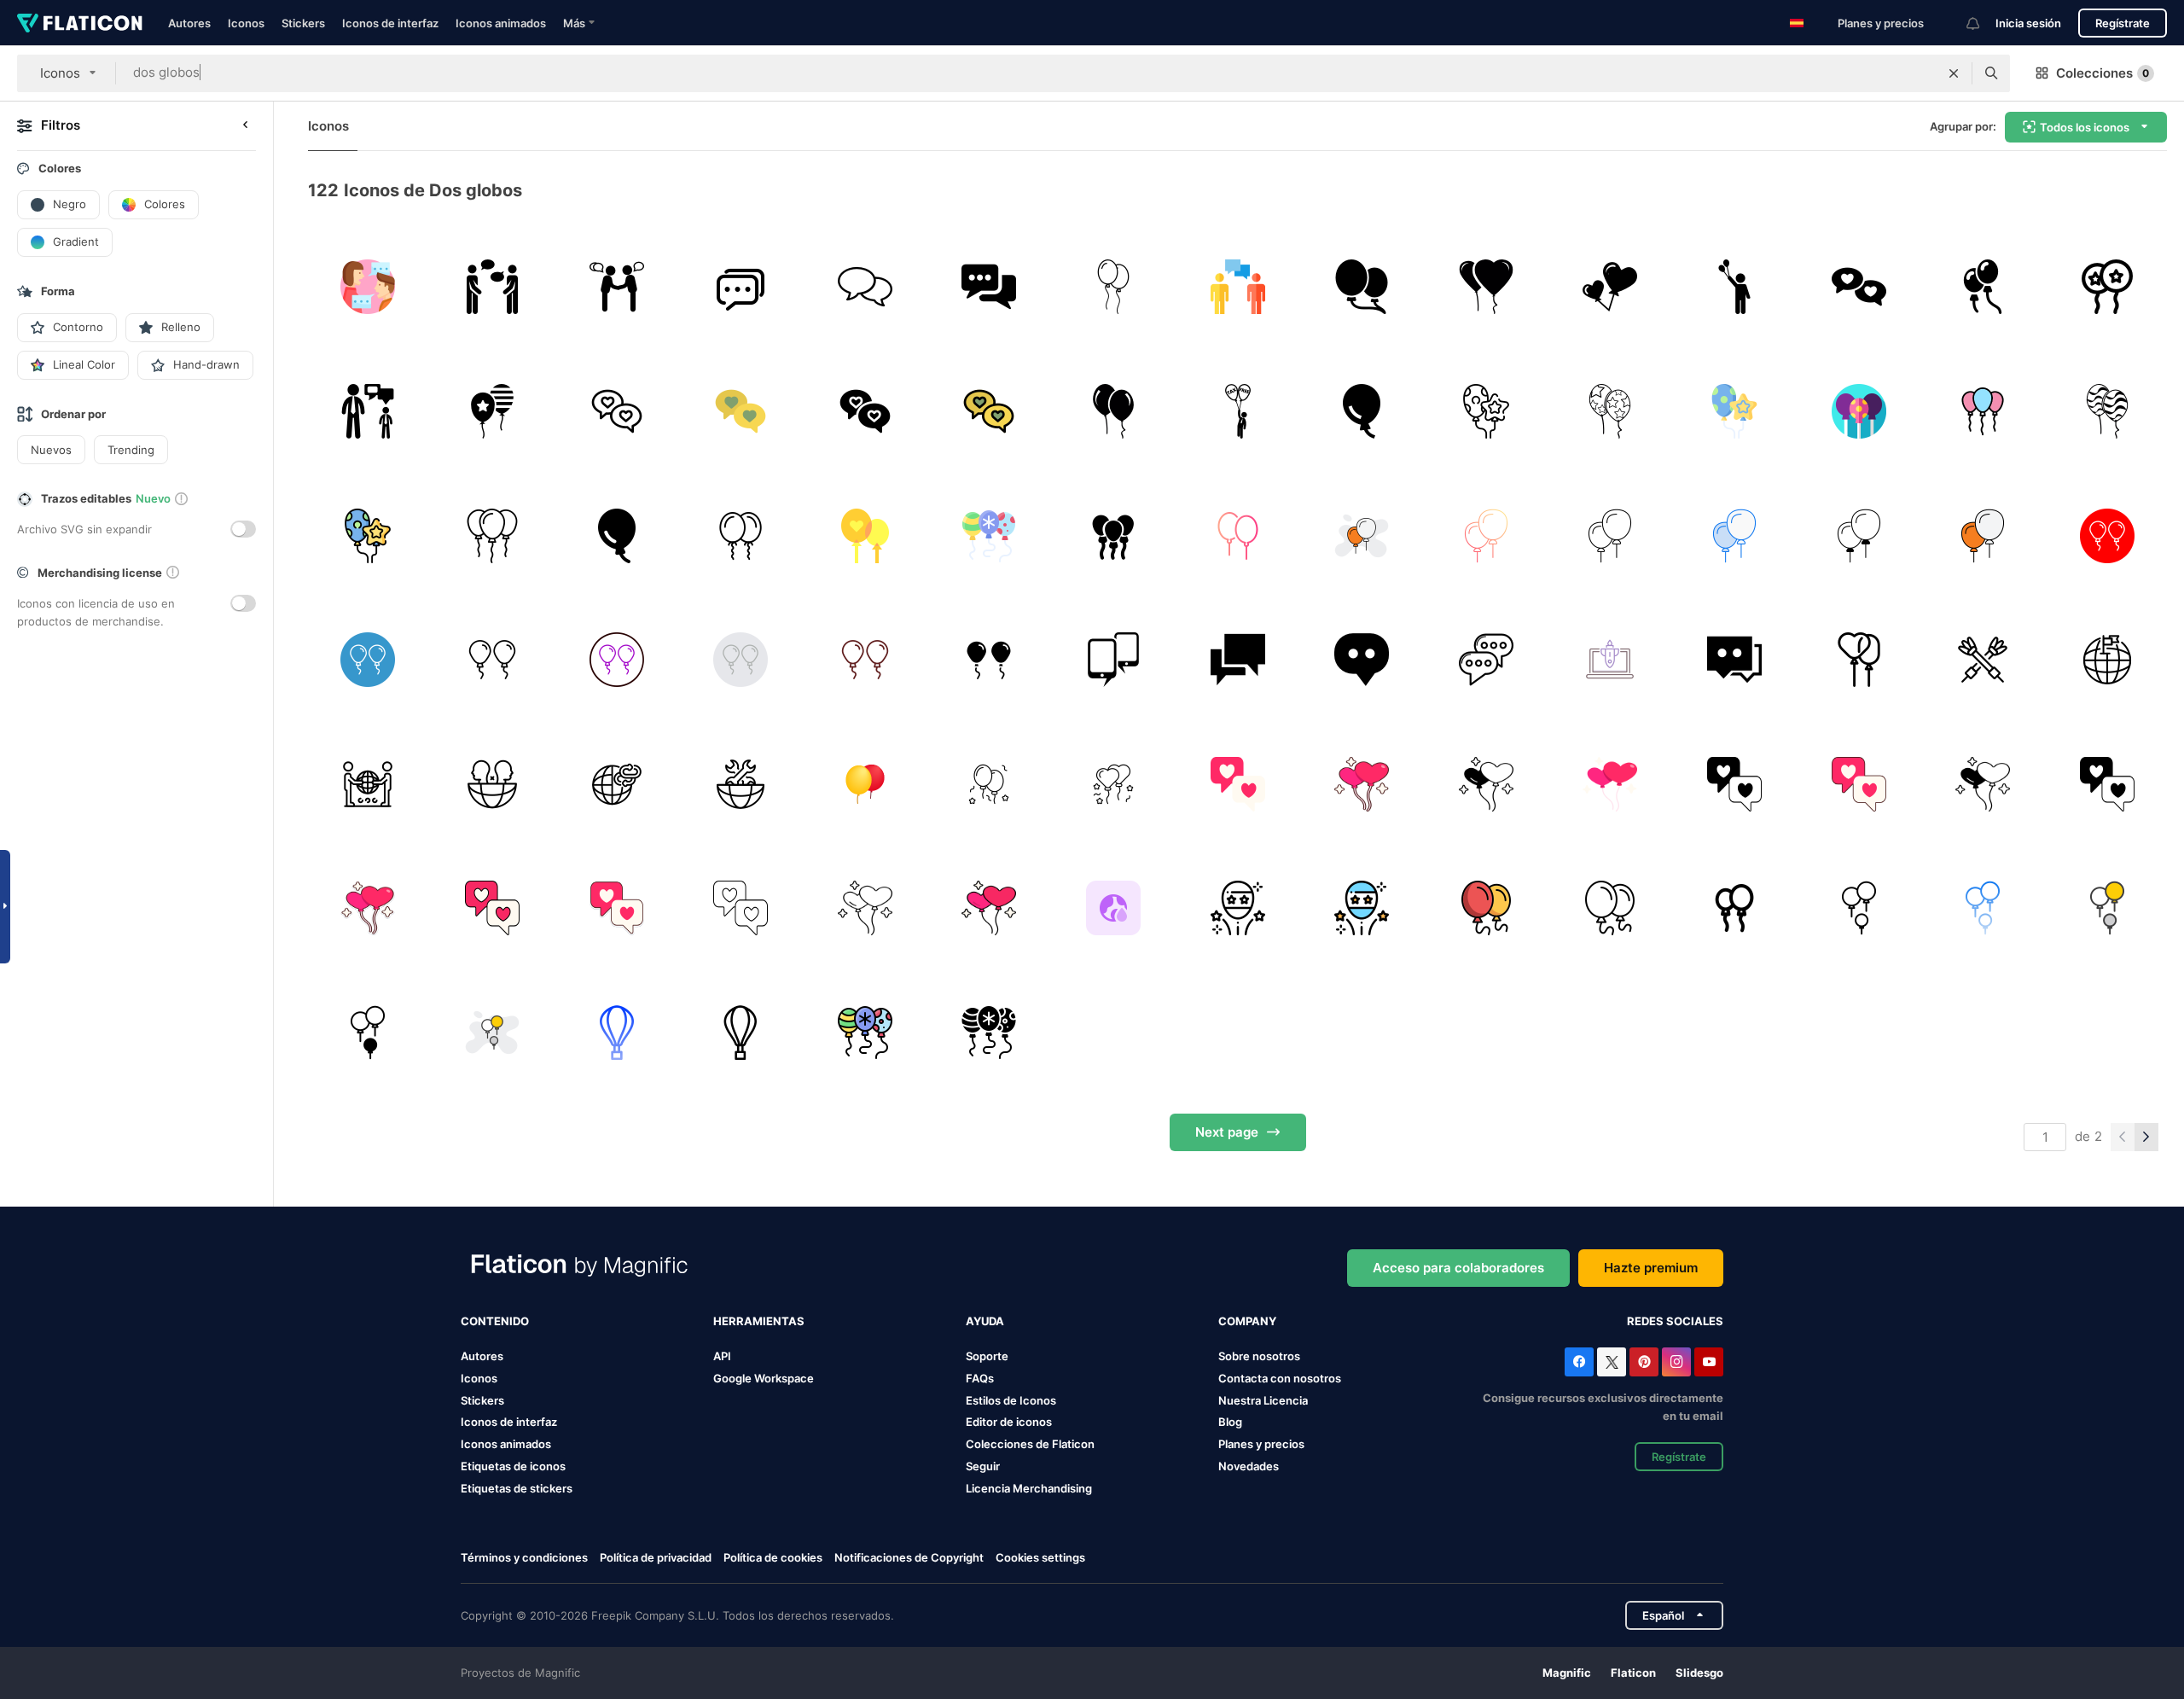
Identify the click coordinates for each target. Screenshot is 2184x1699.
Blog (1230, 1422)
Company (1247, 1321)
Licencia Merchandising (1029, 1488)
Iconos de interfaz (390, 23)
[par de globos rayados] (2107, 412)
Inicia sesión (2028, 23)
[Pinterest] (1644, 1362)
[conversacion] (1237, 287)
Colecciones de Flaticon (1030, 1444)
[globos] (1486, 412)
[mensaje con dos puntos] (1362, 660)
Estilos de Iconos (1011, 1400)
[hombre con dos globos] (1735, 287)
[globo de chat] (616, 412)
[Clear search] (1954, 73)
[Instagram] (1676, 1362)
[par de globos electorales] (493, 412)
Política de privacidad (656, 1557)
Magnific (1567, 1673)
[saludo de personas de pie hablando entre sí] (616, 287)
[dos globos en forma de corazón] (1486, 287)
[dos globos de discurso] (865, 287)
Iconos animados (501, 23)
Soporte (987, 1356)
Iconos (246, 23)
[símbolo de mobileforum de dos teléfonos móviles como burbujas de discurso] (1114, 660)
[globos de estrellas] (1610, 412)
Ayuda (985, 1321)
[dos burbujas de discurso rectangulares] (1237, 660)
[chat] (368, 287)
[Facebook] (1579, 1362)
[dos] (1859, 287)
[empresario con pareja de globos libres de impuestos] (1237, 412)
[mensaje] (741, 287)
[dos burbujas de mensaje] (1735, 660)
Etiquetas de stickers (517, 1488)
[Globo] (1237, 908)
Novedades (1249, 1466)
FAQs (980, 1378)
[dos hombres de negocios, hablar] (368, 412)
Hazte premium (1651, 1268)
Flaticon (1633, 1673)
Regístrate (2123, 23)
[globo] (1362, 412)
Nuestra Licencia (1263, 1400)
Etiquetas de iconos (513, 1466)
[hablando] (493, 287)
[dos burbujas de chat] (989, 287)
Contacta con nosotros (1280, 1378)
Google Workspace (764, 1378)
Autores (189, 23)
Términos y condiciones (524, 1557)
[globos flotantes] (1114, 412)
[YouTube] (1709, 1362)
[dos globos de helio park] (1362, 287)
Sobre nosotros (1259, 1356)
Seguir (983, 1466)
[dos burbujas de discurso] (1486, 660)
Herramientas (759, 1321)
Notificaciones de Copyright (909, 1557)
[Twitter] (1612, 1362)
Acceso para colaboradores (1458, 1268)
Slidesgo (1699, 1673)
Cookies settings (1040, 1558)
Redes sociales (1675, 1321)
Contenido (495, 1321)
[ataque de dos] (1610, 660)
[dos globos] (1983, 287)
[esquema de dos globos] (1114, 287)
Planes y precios (1881, 23)
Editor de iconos (1009, 1422)
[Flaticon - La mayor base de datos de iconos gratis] (80, 23)
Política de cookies (773, 1557)
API (722, 1356)
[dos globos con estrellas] (2107, 287)
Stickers (303, 23)
